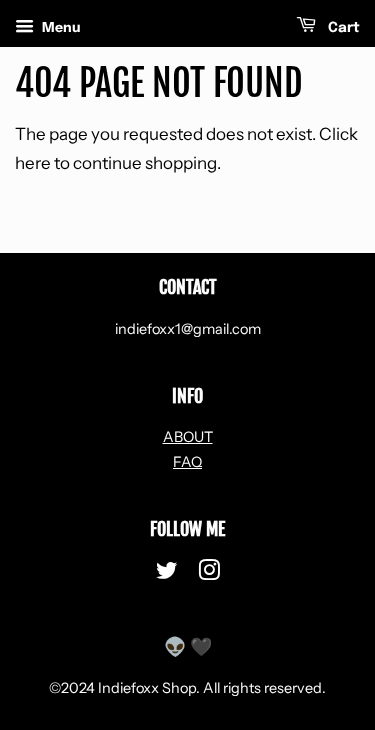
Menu (60, 27)
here (33, 163)
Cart (342, 28)
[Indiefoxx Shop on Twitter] (167, 574)
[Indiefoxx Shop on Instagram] (209, 574)
